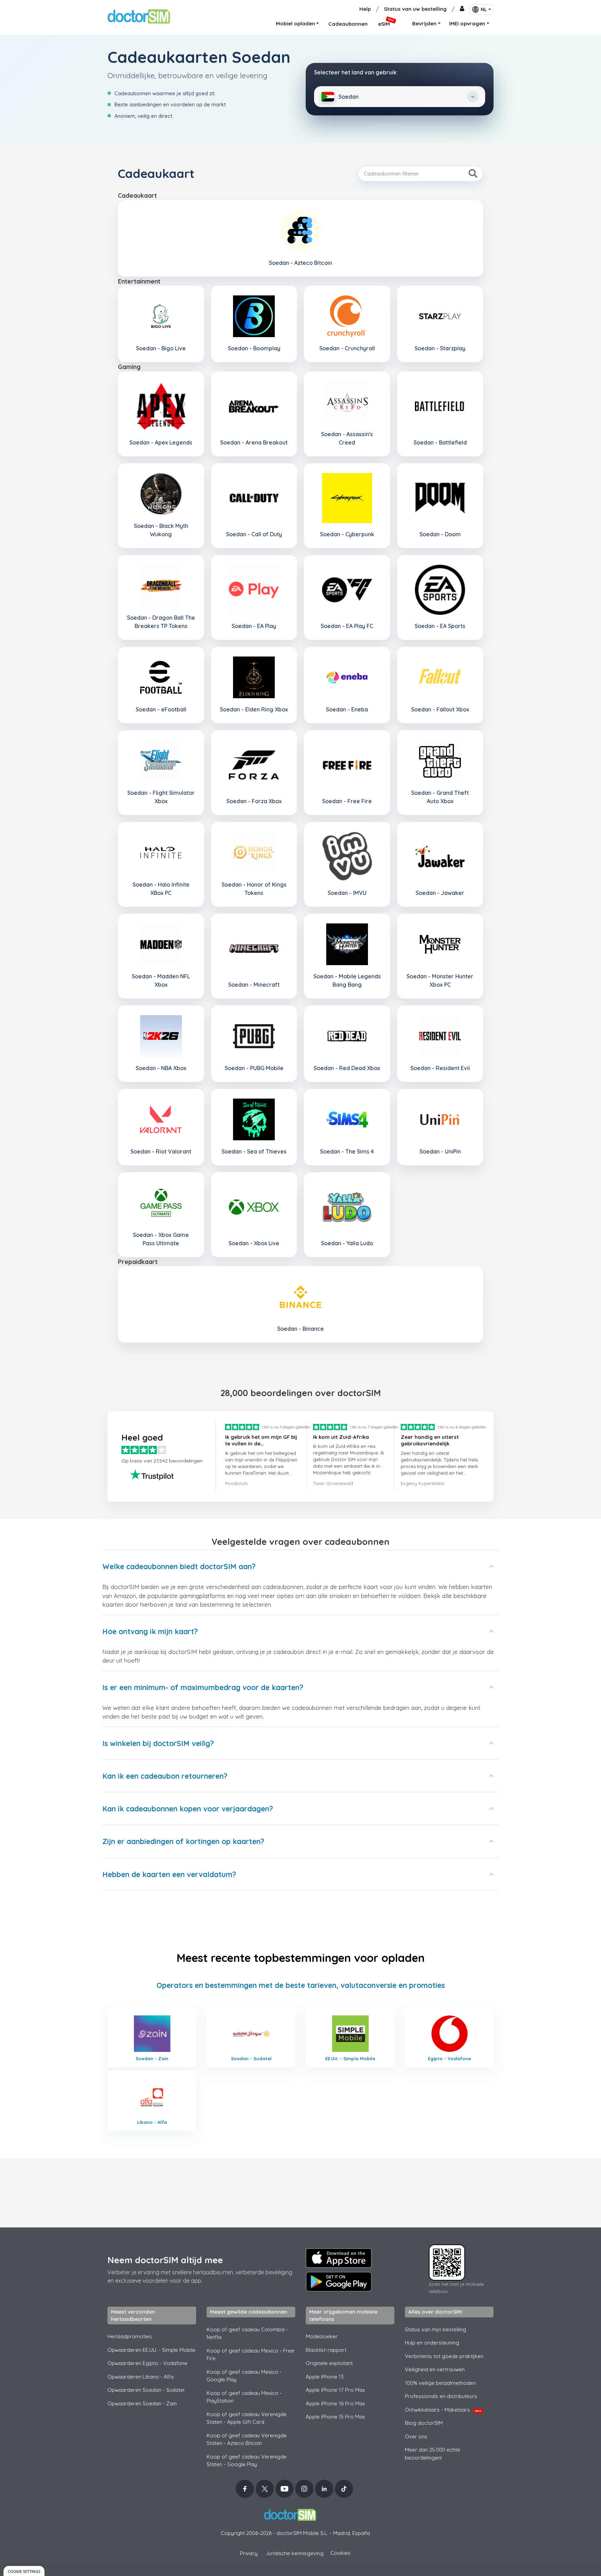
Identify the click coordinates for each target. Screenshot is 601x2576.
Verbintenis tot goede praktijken (444, 2356)
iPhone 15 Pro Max (335, 2417)
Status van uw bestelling (415, 9)
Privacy (249, 2553)
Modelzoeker (322, 2336)
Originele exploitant (329, 2363)
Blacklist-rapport (326, 2350)
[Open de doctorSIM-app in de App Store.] (339, 2258)
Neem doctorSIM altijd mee (165, 2260)
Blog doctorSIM (424, 2423)
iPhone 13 (325, 2377)
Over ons (416, 2436)
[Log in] (462, 9)
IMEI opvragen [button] (467, 23)
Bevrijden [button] (424, 23)
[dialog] (24, 2571)
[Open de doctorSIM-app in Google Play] (339, 2282)
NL (484, 9)
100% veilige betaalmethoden (440, 2383)
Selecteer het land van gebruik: (356, 72)
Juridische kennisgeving (295, 2553)
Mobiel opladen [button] (295, 23)
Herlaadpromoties (130, 2336)
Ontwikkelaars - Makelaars (443, 2410)
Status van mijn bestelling (435, 2329)
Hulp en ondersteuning (432, 2343)
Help (365, 9)
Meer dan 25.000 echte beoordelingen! (432, 2454)
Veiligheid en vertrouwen (435, 2369)
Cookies (340, 2553)
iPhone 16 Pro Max (335, 2403)
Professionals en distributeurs (441, 2396)
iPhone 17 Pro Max (335, 2390)
